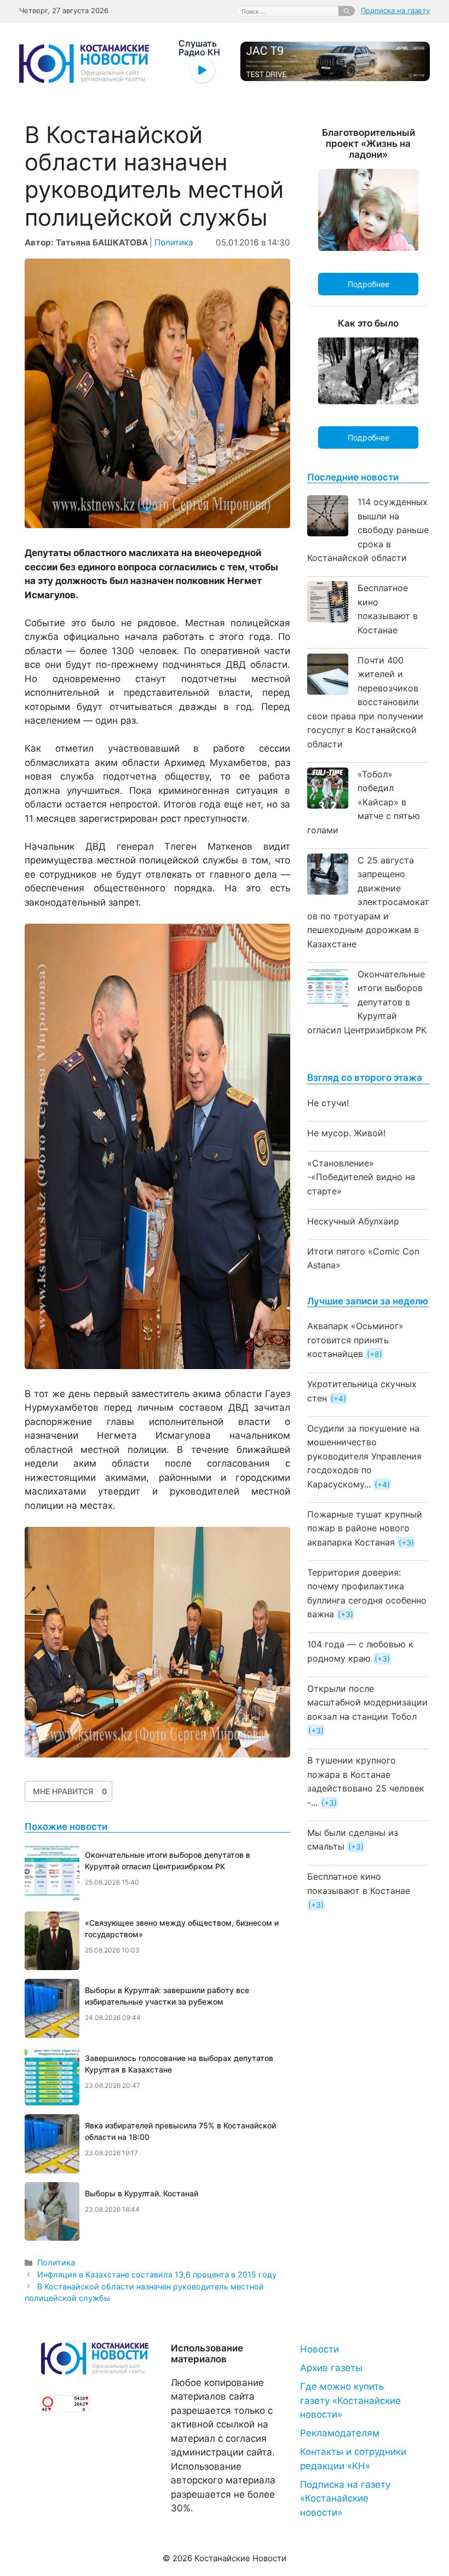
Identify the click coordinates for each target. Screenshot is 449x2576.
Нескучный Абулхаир (353, 1221)
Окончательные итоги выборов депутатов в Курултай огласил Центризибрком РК (367, 1002)
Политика (174, 242)
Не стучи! (328, 1103)
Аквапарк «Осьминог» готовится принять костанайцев (355, 1340)
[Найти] (347, 11)
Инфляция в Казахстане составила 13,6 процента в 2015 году (157, 2274)
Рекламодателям (340, 2433)
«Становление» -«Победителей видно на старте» (361, 1177)
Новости (320, 2349)
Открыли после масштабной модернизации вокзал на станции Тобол (367, 1702)
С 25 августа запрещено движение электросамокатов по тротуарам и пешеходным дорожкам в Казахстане (368, 902)
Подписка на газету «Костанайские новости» (345, 2498)
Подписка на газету (395, 10)
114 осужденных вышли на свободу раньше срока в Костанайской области (368, 530)
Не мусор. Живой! (346, 1133)
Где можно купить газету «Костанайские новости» (350, 2400)
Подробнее (369, 284)
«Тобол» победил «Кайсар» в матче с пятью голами (364, 802)
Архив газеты (331, 2368)
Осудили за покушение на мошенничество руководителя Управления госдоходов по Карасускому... (364, 1456)
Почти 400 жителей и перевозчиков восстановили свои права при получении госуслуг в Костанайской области (365, 702)
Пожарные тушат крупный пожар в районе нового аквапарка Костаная (365, 1528)
